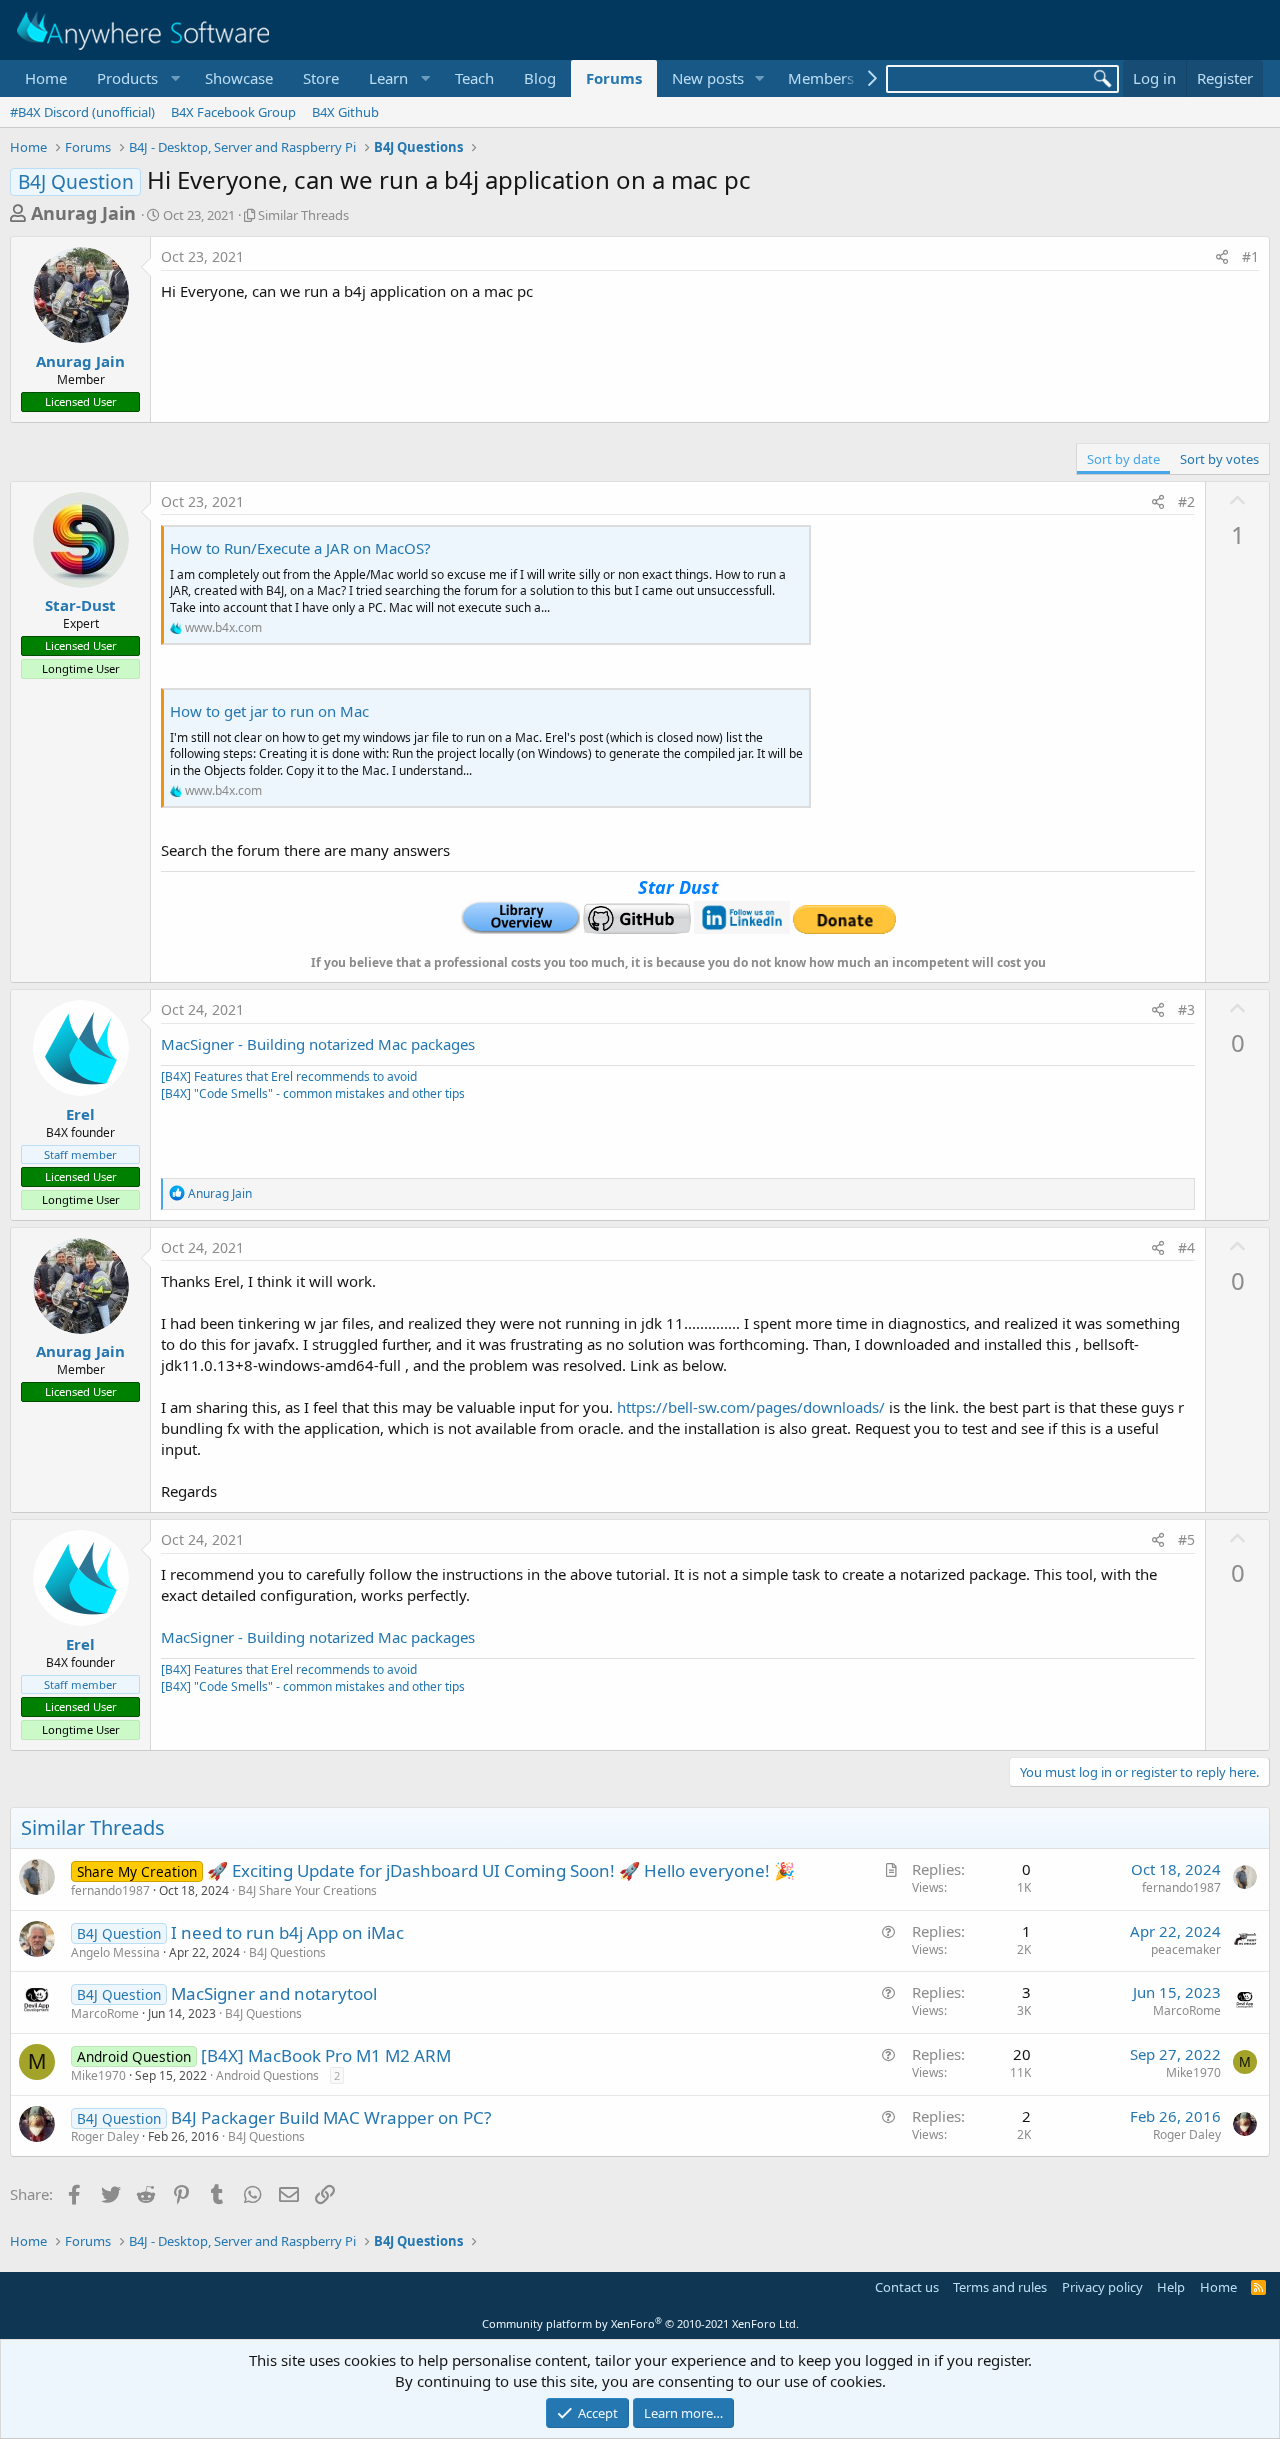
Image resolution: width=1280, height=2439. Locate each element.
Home (46, 78)
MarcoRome (105, 2013)
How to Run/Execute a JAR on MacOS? (300, 548)
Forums (614, 78)
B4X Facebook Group (233, 112)
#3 (1186, 1009)
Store (321, 78)
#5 (1186, 1539)
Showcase (239, 78)
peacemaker (1186, 1949)
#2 (1186, 501)
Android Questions (267, 2075)
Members (821, 78)
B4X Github (345, 112)
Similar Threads (303, 215)
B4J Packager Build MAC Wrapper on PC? (331, 2117)
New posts (708, 78)
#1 (1250, 256)
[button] (136, 78)
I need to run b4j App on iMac (287, 1932)
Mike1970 (98, 2075)
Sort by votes (1219, 459)
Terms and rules (1000, 2287)
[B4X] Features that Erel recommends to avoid (289, 1076)
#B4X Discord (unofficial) (82, 112)
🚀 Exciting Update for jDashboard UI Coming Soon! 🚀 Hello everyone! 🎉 (501, 1870)
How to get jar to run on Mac (269, 711)
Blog (540, 78)
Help (1171, 2287)
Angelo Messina (115, 1952)
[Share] (1222, 257)
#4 (1186, 1247)
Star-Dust (80, 605)
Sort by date (1123, 459)
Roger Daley (105, 2136)
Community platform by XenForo (640, 2323)
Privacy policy (1102, 2287)
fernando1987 (110, 1890)
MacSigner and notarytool (274, 1993)
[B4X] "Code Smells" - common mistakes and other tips (313, 1093)
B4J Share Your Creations (307, 1890)
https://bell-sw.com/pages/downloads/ (751, 1407)
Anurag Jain (83, 213)
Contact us (907, 2287)
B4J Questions (287, 1952)
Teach (474, 78)
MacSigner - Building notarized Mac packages (318, 1044)
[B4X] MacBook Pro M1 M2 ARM (326, 2055)
